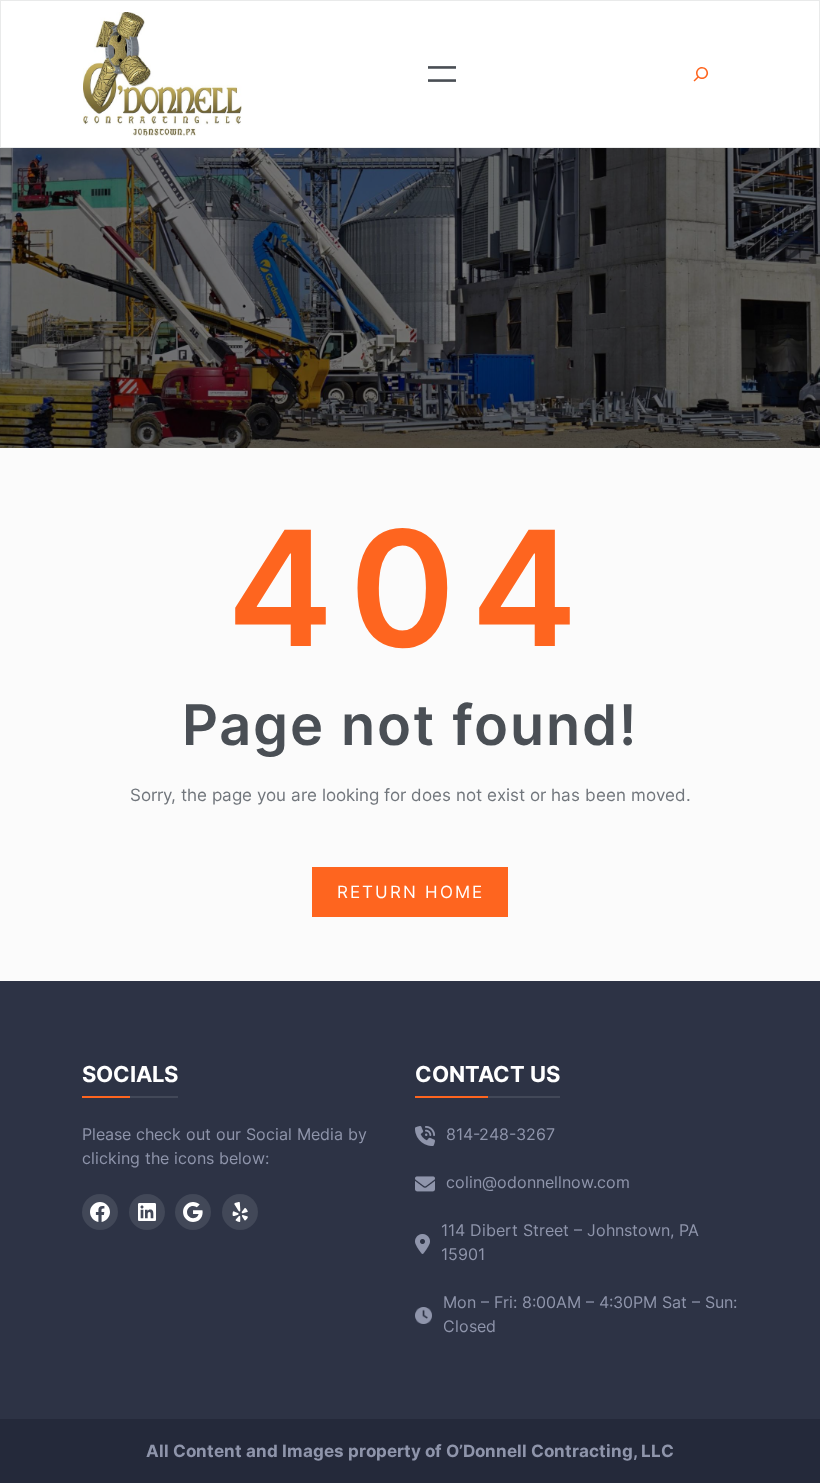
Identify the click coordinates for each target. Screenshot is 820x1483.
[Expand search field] (700, 74)
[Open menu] (442, 74)
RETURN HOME (410, 892)
